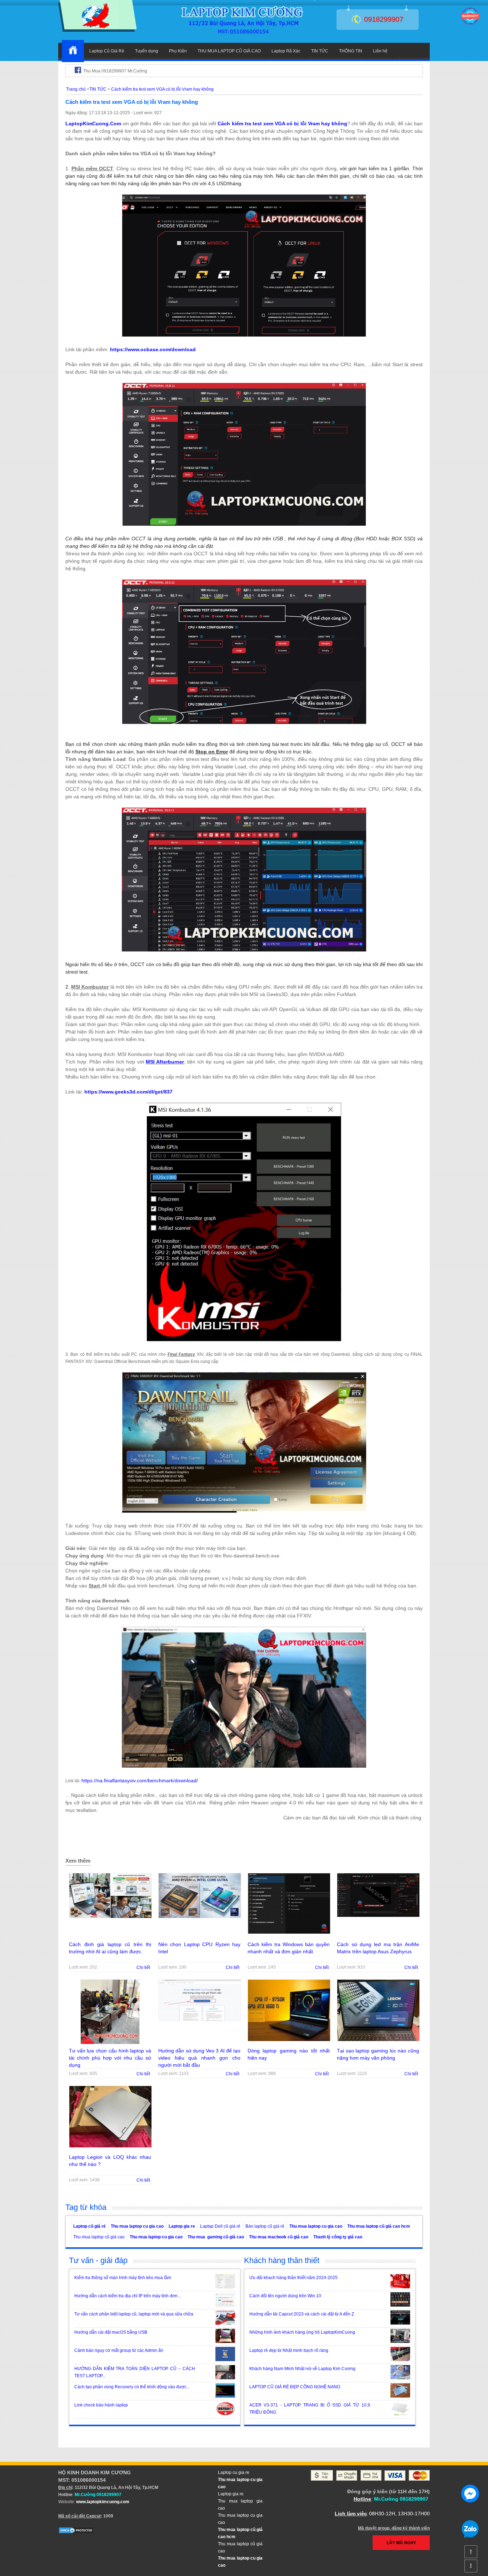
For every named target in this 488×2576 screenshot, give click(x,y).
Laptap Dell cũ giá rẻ (220, 2226)
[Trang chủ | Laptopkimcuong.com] (73, 51)
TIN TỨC (320, 51)
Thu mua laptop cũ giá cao (99, 2237)
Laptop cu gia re (234, 2473)
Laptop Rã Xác (286, 51)
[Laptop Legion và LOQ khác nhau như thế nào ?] (110, 2150)
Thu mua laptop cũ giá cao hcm (379, 2226)
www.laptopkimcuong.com (103, 2502)
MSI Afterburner (165, 1062)
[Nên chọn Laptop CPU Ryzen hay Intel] (200, 1920)
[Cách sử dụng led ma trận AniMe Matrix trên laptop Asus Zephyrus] (378, 1919)
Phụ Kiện (178, 51)
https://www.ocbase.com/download (153, 349)
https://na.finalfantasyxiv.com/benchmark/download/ (140, 1781)
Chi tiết (143, 1968)
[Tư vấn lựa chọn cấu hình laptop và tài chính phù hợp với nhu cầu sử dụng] (110, 2046)
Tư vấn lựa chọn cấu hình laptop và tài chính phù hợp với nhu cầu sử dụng (110, 2058)
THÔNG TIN (351, 51)
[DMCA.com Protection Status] (76, 2532)
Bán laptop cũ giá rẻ (265, 2226)
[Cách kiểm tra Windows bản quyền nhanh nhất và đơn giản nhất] (289, 1936)
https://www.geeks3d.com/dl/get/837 (128, 1092)
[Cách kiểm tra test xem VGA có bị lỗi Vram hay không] (97, 30)
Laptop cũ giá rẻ (89, 2226)
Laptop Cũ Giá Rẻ (107, 51)
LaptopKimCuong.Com (93, 123)
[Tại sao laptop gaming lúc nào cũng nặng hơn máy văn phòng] (378, 2044)
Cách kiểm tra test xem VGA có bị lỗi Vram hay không (282, 123)
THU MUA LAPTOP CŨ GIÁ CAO (229, 51)
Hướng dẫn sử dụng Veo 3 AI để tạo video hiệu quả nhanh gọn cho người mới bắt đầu (199, 2058)
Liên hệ (380, 51)
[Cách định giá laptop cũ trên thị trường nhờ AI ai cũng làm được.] (110, 1920)
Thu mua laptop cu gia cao (137, 2226)
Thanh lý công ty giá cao (338, 2237)
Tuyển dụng (147, 51)
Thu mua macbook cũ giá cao (279, 2237)
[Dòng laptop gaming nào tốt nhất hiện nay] (289, 2044)
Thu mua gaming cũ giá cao (216, 2237)
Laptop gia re (182, 2226)
